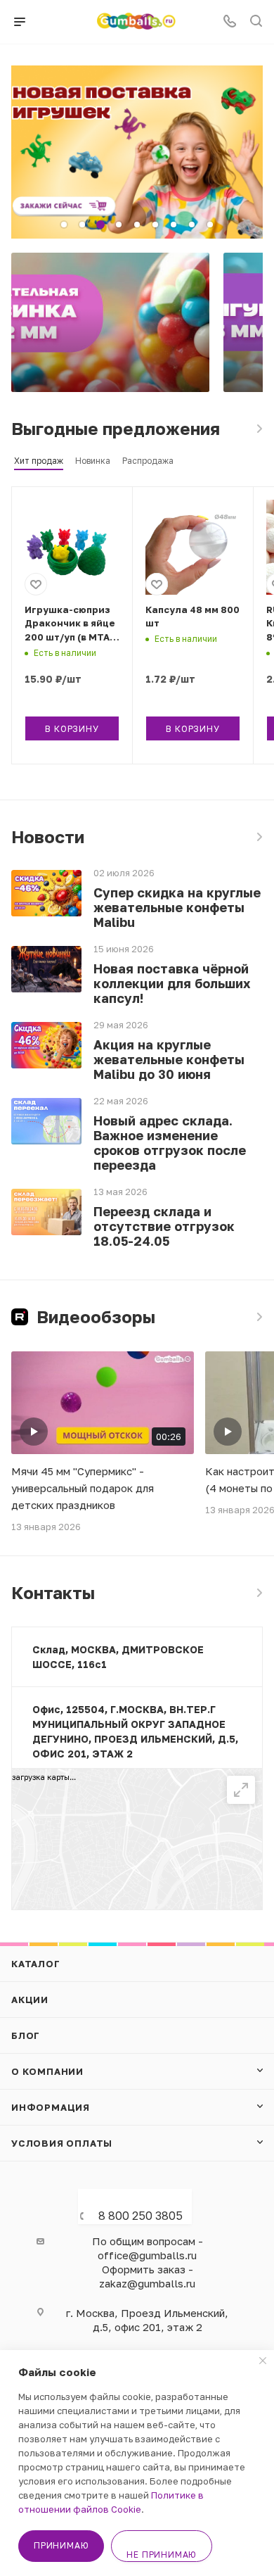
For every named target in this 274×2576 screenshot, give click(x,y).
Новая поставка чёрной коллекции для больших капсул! (172, 984)
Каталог (36, 1964)
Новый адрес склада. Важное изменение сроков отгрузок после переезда (170, 1143)
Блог (26, 2035)
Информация (51, 2107)
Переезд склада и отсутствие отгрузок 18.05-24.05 (164, 1226)
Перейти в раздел (259, 1593)
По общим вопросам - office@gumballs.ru (148, 2248)
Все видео (259, 1317)
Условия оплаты (62, 2143)
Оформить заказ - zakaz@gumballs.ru (147, 2276)
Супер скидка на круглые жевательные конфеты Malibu (177, 908)
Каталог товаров (259, 429)
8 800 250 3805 (141, 2216)
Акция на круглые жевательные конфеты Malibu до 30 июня (169, 1060)
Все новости (259, 837)
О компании (47, 2071)
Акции (30, 2000)
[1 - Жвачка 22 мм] (110, 322)
